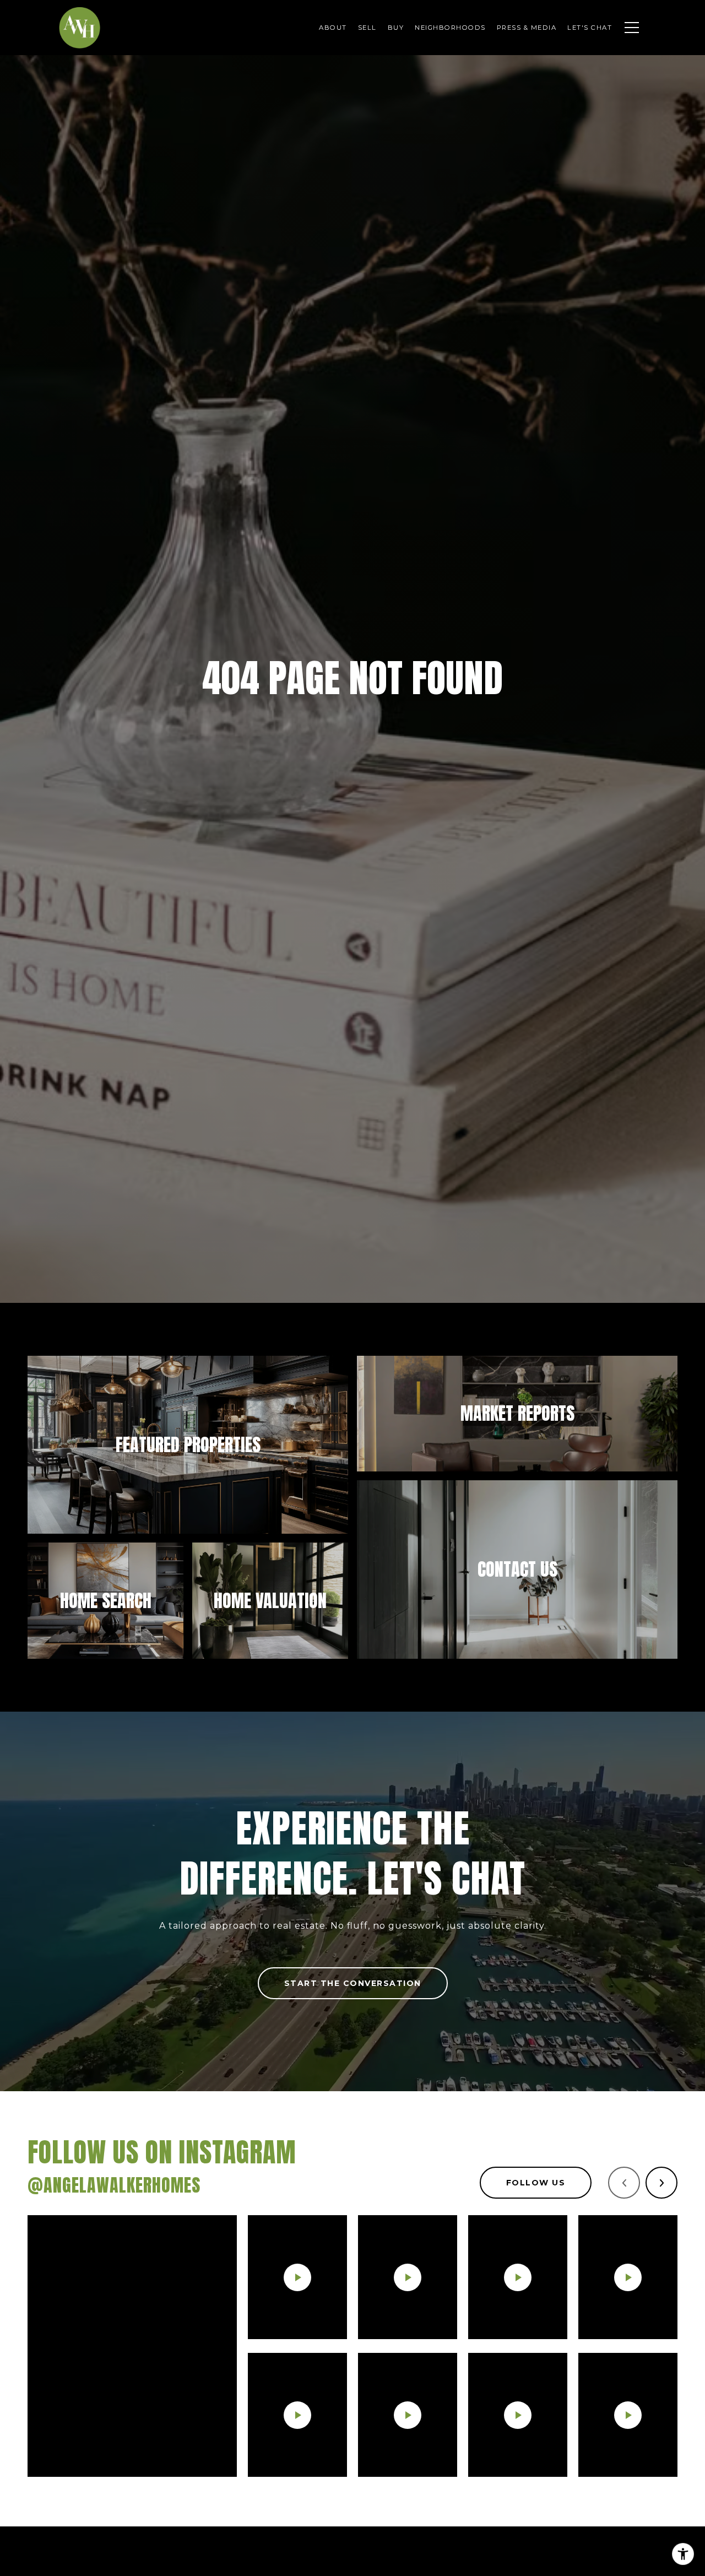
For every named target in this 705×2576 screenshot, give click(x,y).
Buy (396, 28)
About (333, 28)
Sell (367, 28)
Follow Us (536, 2183)
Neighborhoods (450, 28)
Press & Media (527, 28)
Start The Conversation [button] (353, 1983)
